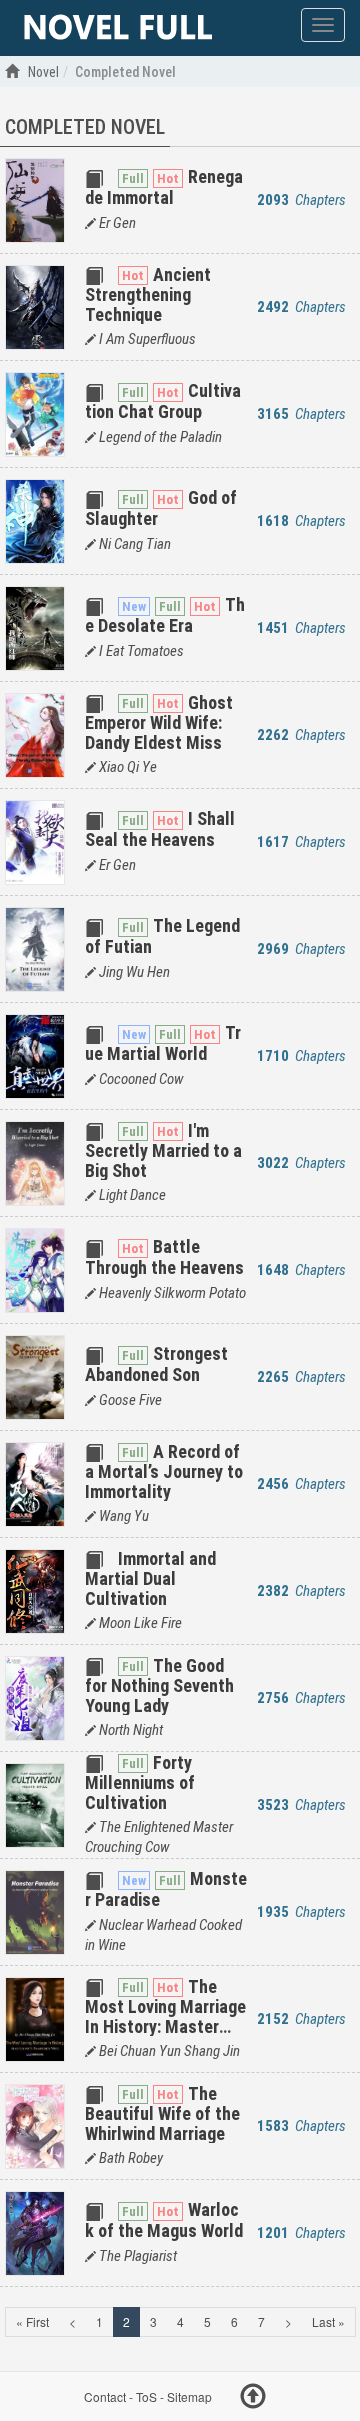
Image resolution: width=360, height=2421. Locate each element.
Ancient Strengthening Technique (148, 294)
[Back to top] (253, 2399)
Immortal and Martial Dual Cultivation (150, 1578)
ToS (146, 2396)
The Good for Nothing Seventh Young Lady (159, 1685)
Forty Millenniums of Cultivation (140, 1782)
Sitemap (189, 2396)
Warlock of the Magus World (164, 2219)
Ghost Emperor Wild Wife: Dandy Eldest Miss (159, 722)
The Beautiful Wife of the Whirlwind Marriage (162, 2113)
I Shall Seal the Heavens (160, 828)
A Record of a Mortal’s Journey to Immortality (164, 1471)
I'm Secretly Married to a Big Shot (163, 1150)
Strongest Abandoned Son (156, 1363)
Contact (105, 2396)
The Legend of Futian (162, 935)
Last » (328, 2321)
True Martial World (163, 1042)
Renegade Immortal (164, 186)
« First (32, 2321)
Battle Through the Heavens (164, 1256)
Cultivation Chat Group (163, 400)
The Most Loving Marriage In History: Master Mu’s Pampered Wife (165, 2016)
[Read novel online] (118, 28)
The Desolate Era (165, 614)
